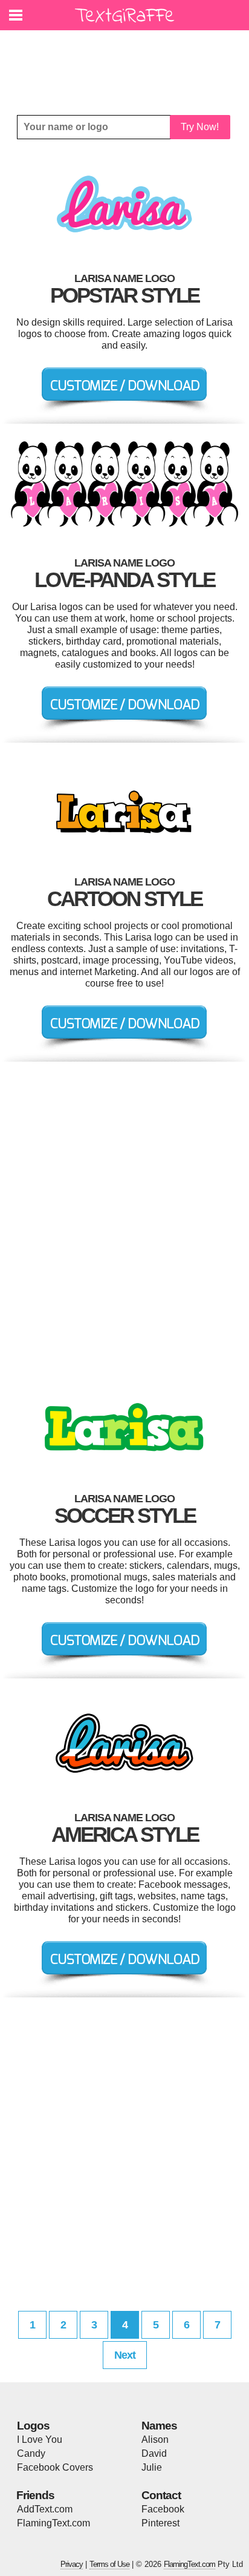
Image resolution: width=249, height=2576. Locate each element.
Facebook (163, 2509)
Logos (33, 2426)
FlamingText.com (53, 2523)
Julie (152, 2467)
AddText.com (45, 2509)
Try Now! (200, 127)
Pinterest (160, 2523)
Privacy (72, 2564)
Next (125, 2355)
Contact (161, 2495)
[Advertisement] (128, 64)
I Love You (40, 2440)
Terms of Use (109, 2564)
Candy (31, 2453)
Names (159, 2426)
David (154, 2453)
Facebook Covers (55, 2467)
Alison (155, 2440)
